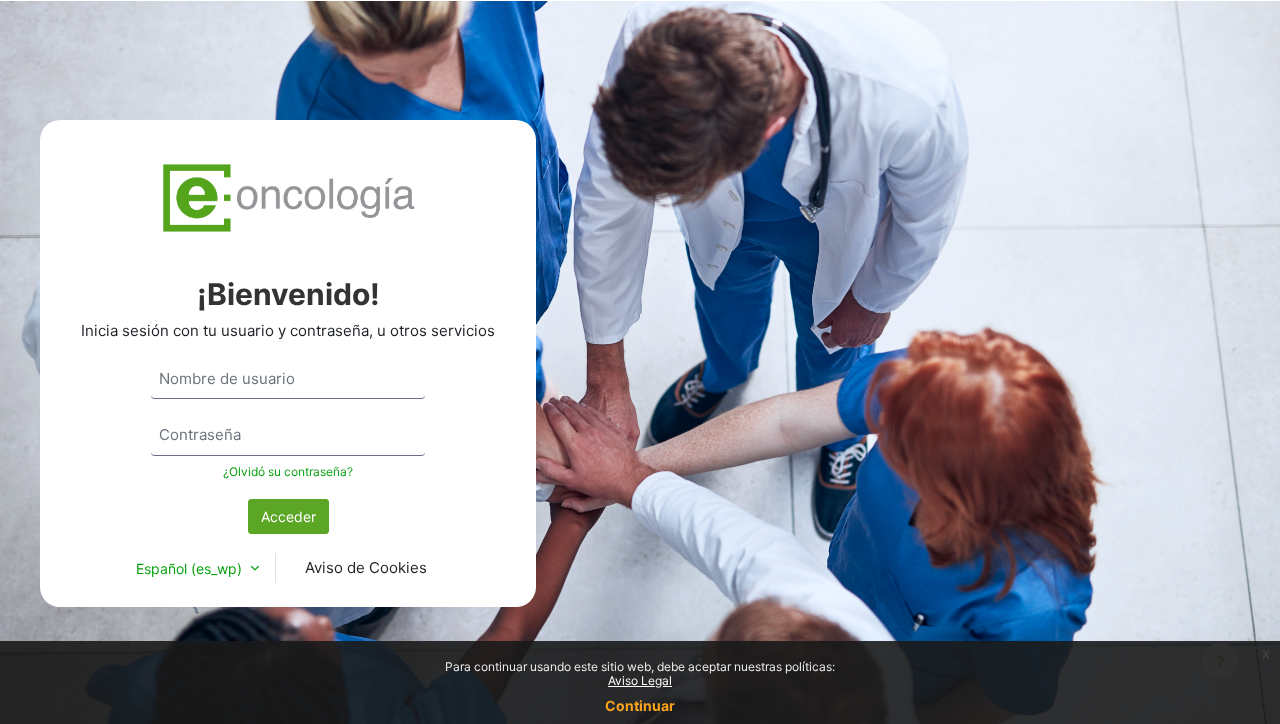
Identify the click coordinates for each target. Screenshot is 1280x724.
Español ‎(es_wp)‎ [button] (191, 568)
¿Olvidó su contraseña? (288, 471)
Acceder (288, 516)
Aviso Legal (640, 680)
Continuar (640, 705)
